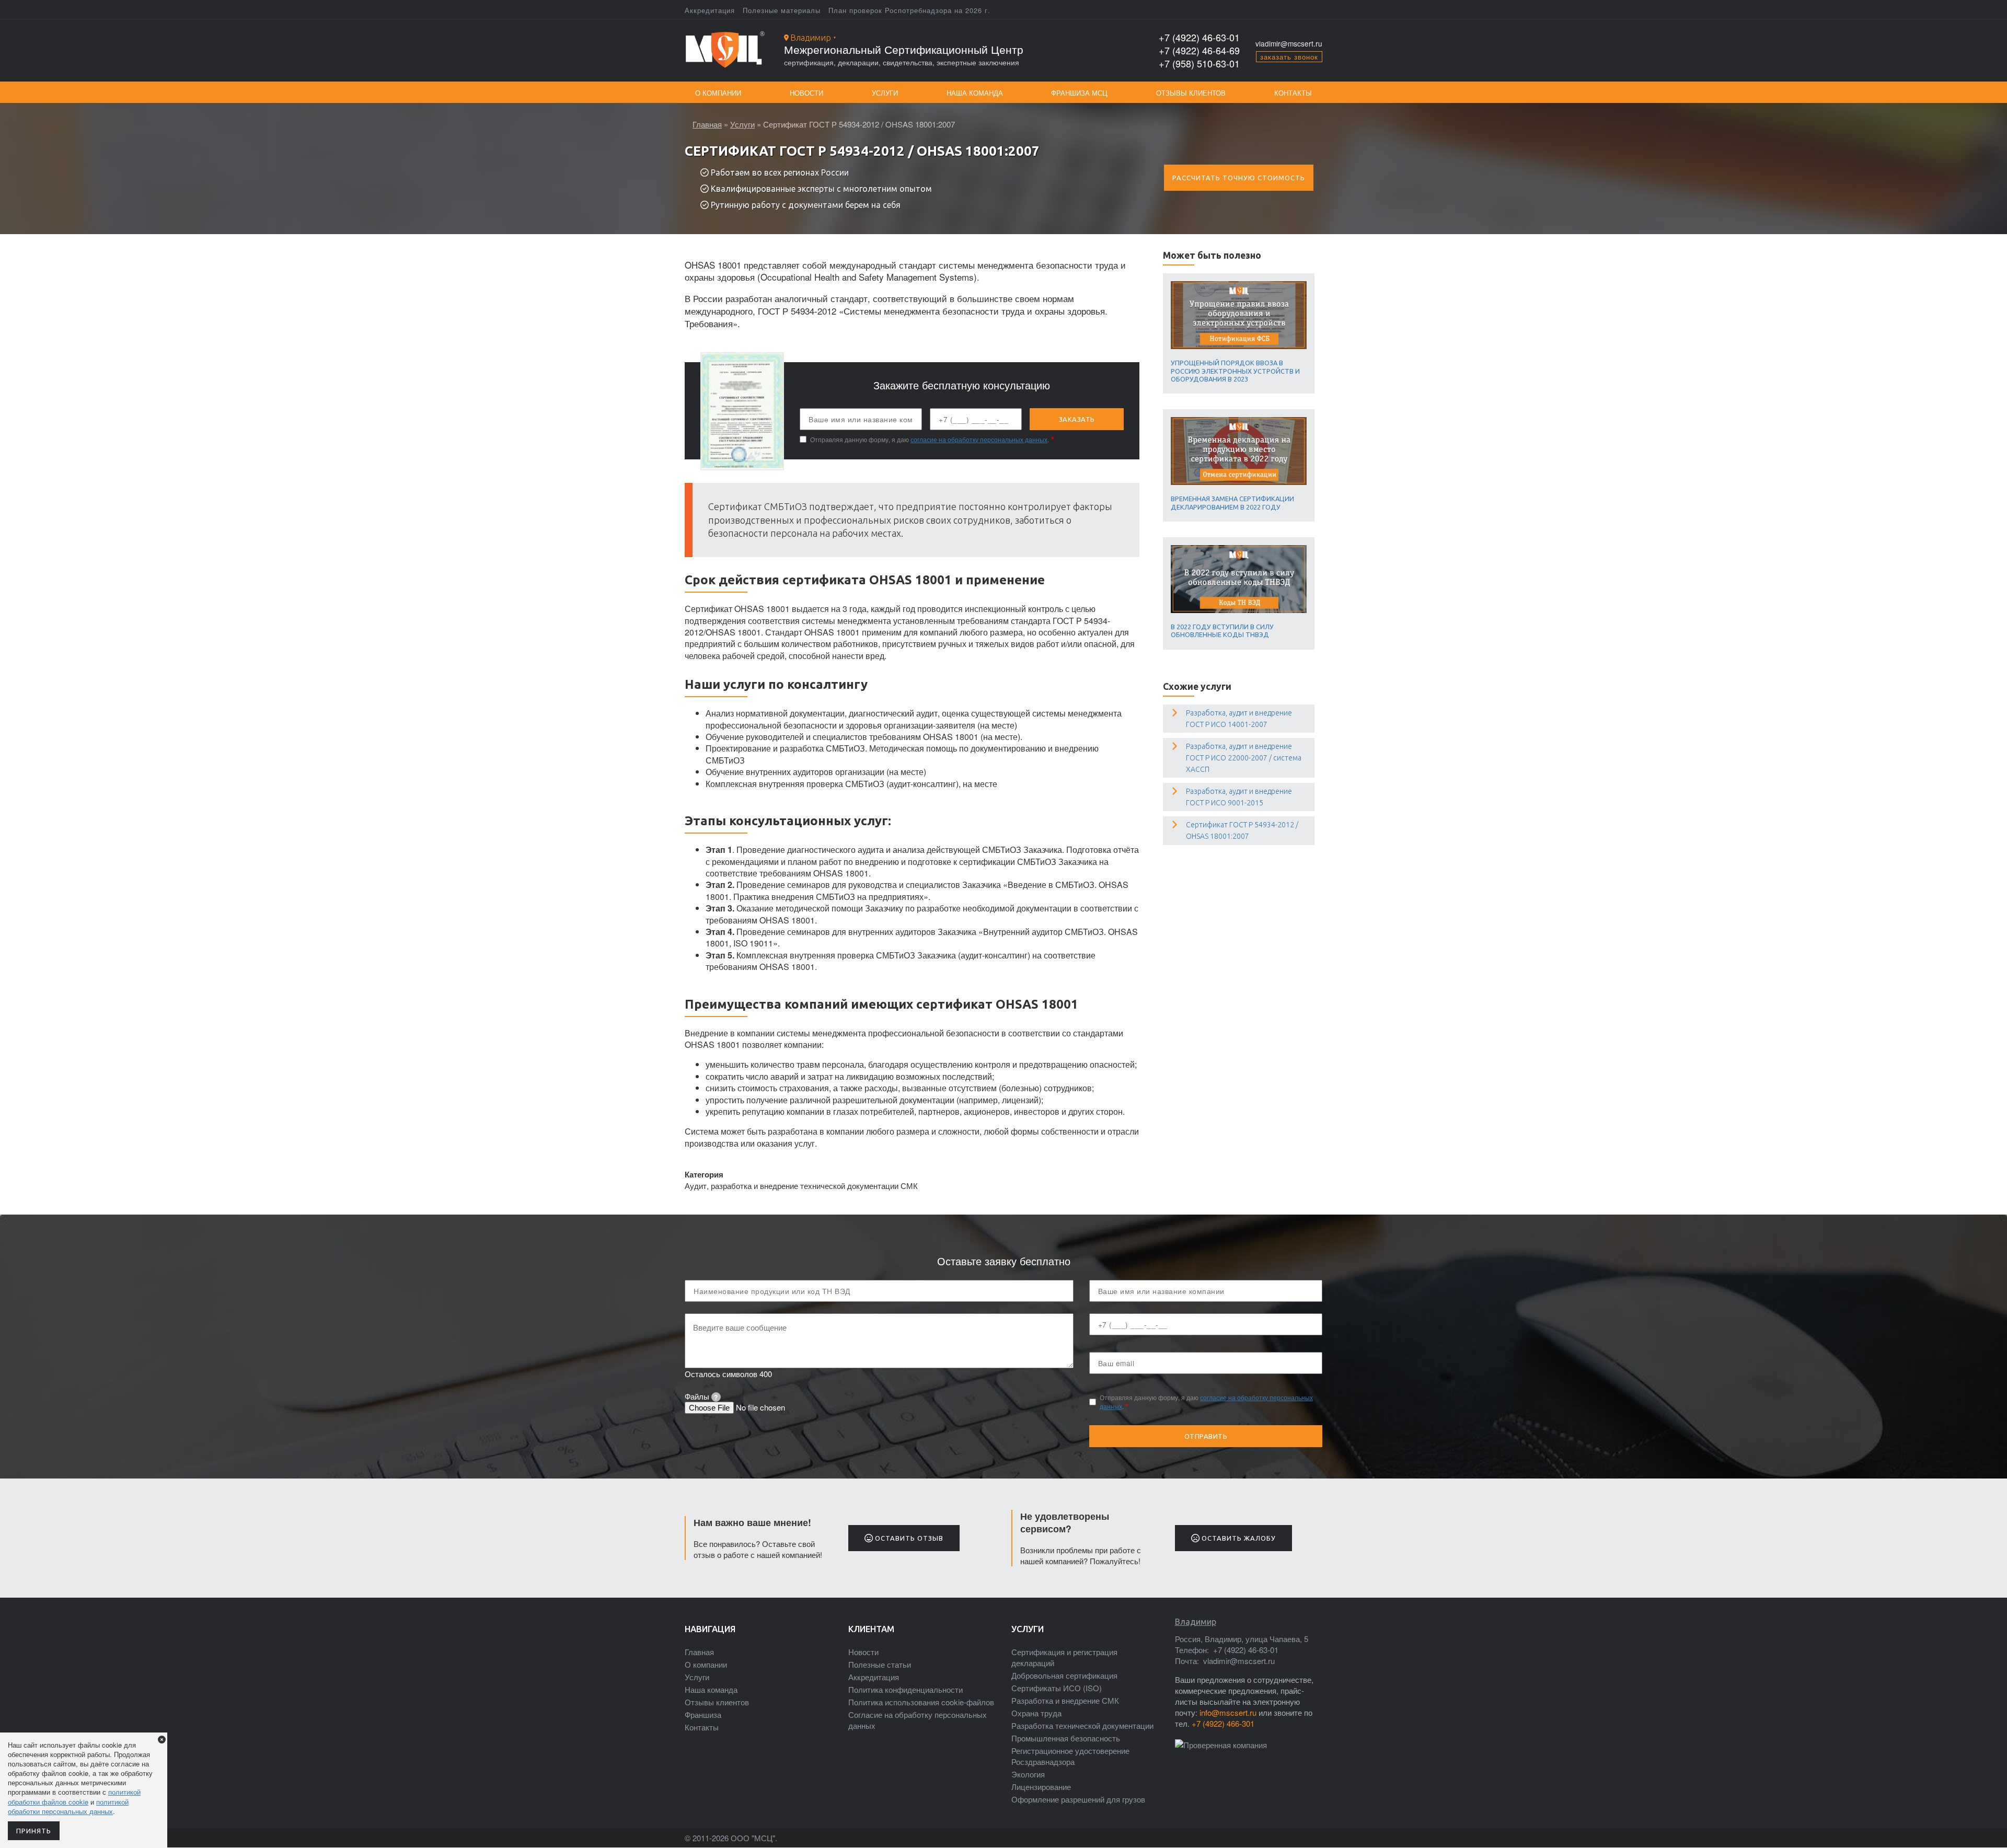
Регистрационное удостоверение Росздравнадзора (1070, 1756)
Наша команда (975, 93)
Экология (1028, 1774)
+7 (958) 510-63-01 (1199, 63)
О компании (718, 93)
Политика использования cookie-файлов (921, 1702)
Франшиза (703, 1714)
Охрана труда (1036, 1713)
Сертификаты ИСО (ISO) (1057, 1688)
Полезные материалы (782, 10)
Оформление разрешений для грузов (1078, 1799)
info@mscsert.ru (1228, 1712)
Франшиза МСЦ (1079, 93)
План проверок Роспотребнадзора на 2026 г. (909, 10)
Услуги (885, 93)
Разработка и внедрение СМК (1065, 1700)
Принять (34, 1831)
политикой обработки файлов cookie (74, 1797)
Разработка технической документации (1082, 1725)
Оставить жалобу (1238, 1538)
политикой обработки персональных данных (68, 1806)
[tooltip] (716, 1397)
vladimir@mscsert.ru (1289, 43)
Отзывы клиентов (1191, 93)
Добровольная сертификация (1064, 1675)
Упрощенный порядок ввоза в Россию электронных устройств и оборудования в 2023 (1235, 371)
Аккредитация (710, 10)
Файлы (701, 1396)
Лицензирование (1041, 1787)
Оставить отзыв (908, 1538)
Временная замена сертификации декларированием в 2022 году (1232, 503)
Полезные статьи (880, 1664)
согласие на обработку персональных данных (979, 439)
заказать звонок (1289, 57)
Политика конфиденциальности (906, 1689)
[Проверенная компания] (1221, 1745)
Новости (806, 93)
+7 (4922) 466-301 (1223, 1723)
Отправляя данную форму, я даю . (930, 440)
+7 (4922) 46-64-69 (1199, 50)
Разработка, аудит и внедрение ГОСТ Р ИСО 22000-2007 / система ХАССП (1244, 758)
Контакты (1293, 93)
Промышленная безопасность (1066, 1738)
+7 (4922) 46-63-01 (1199, 37)
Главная (707, 124)
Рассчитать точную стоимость (1239, 178)
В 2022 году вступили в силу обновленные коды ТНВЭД (1222, 631)
